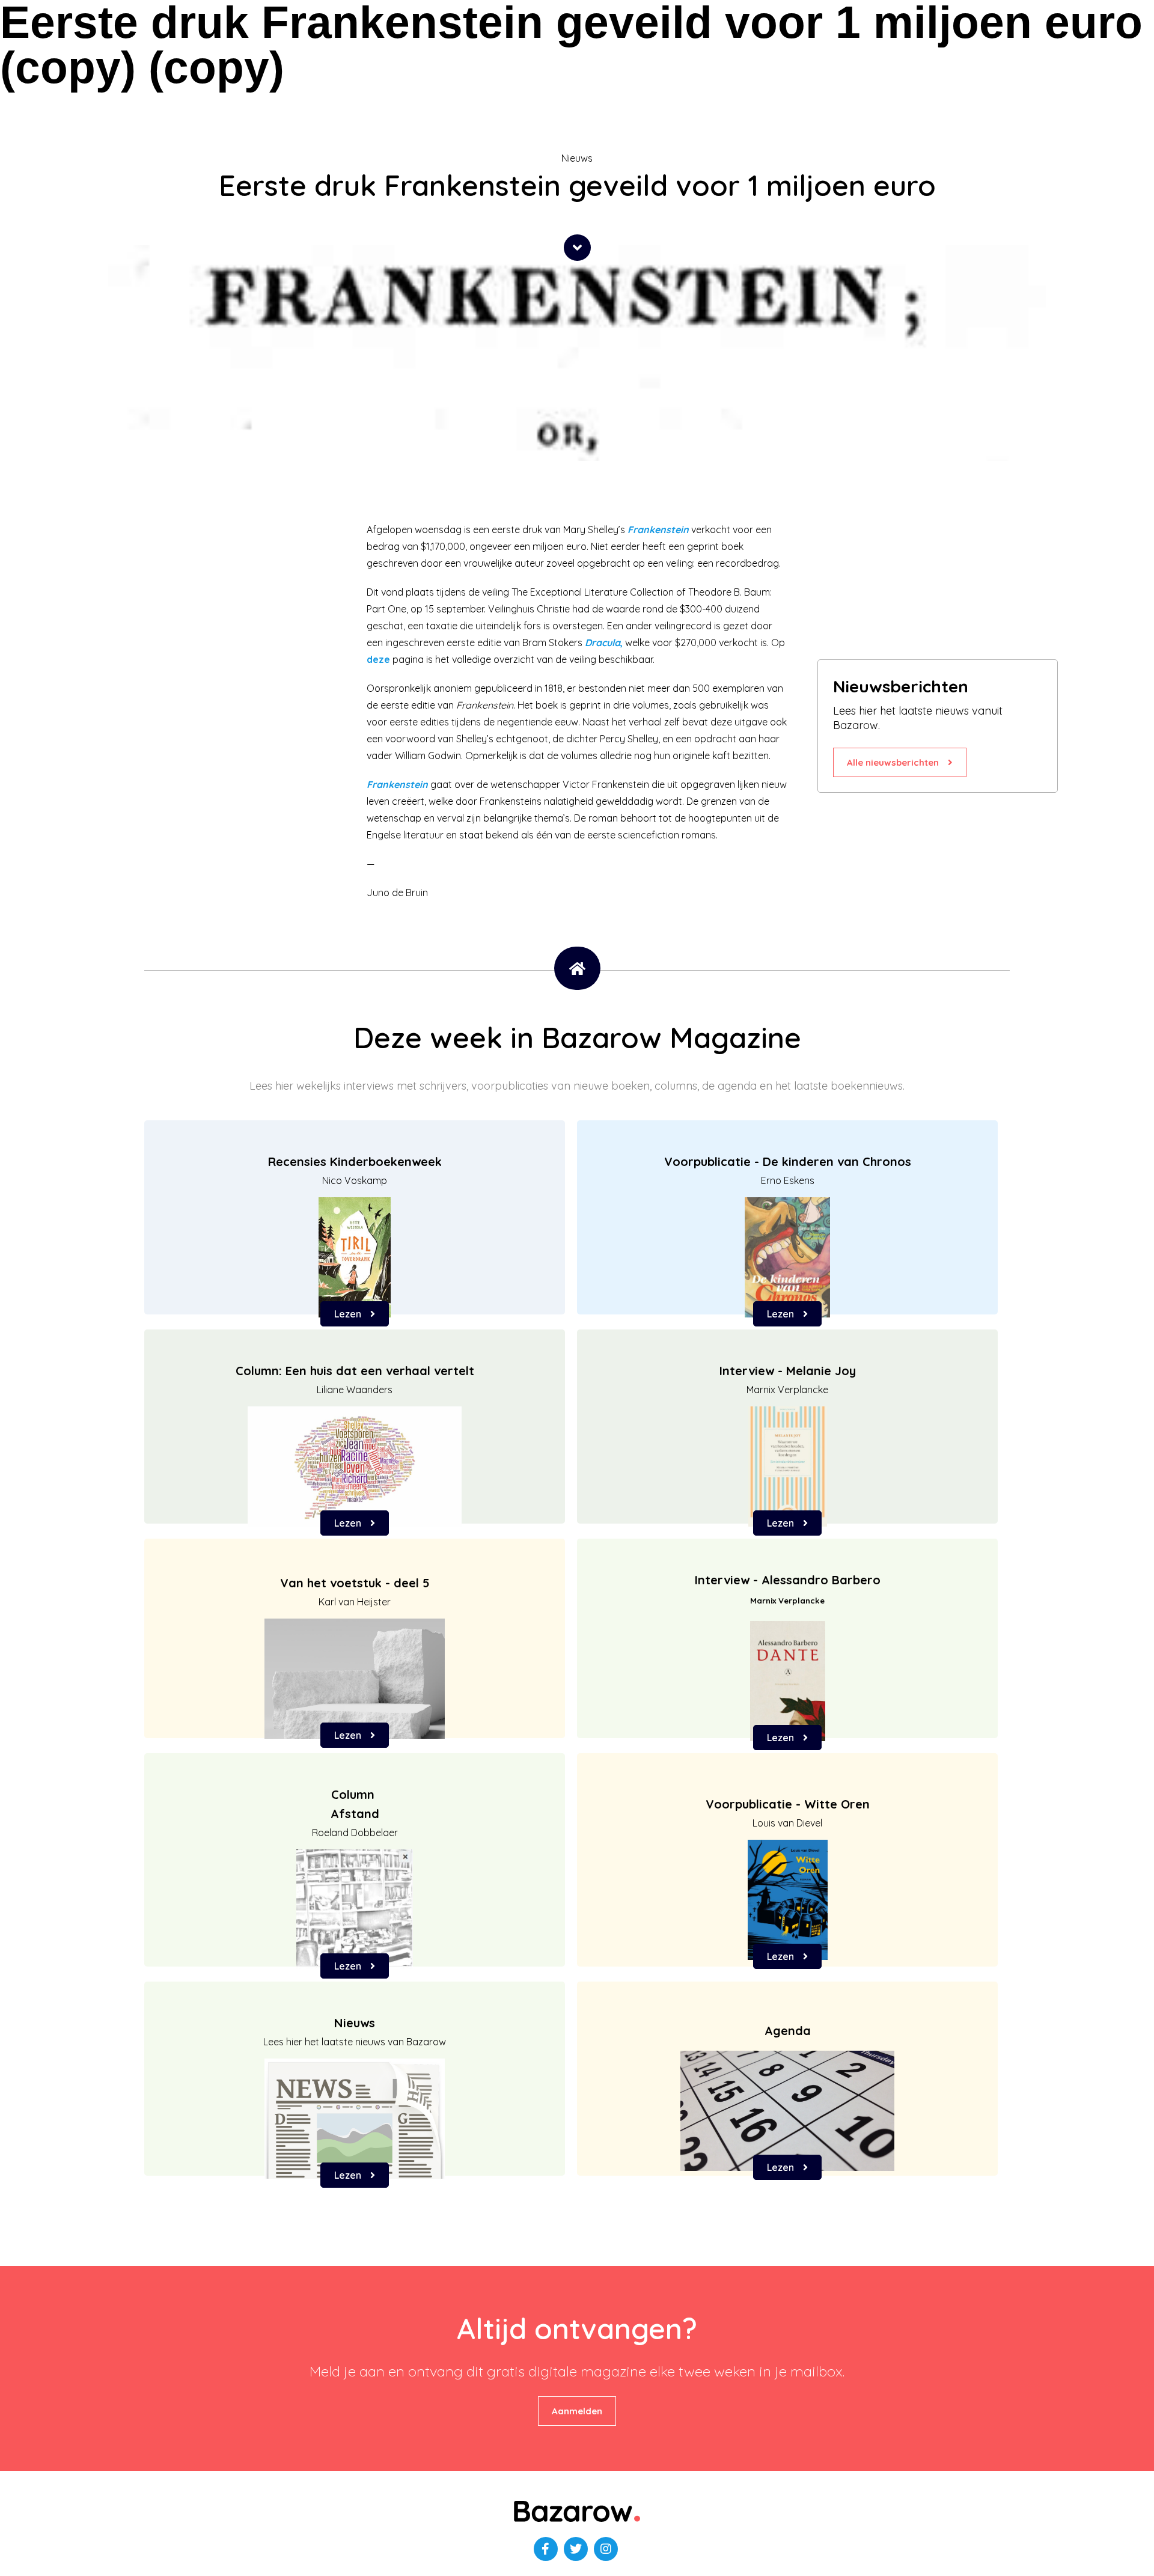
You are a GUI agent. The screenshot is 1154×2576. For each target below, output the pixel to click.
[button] (577, 248)
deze (378, 659)
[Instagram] (606, 2549)
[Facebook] (546, 2549)
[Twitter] (576, 2549)
